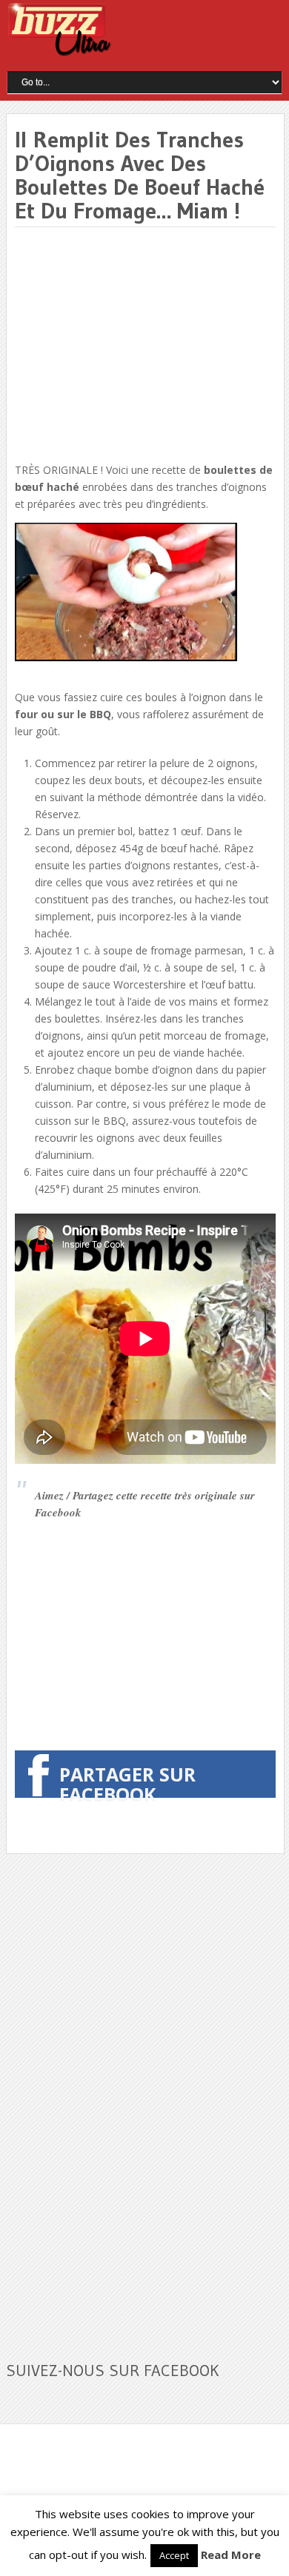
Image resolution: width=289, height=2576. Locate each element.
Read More (231, 2555)
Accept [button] (174, 2555)
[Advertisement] (139, 346)
